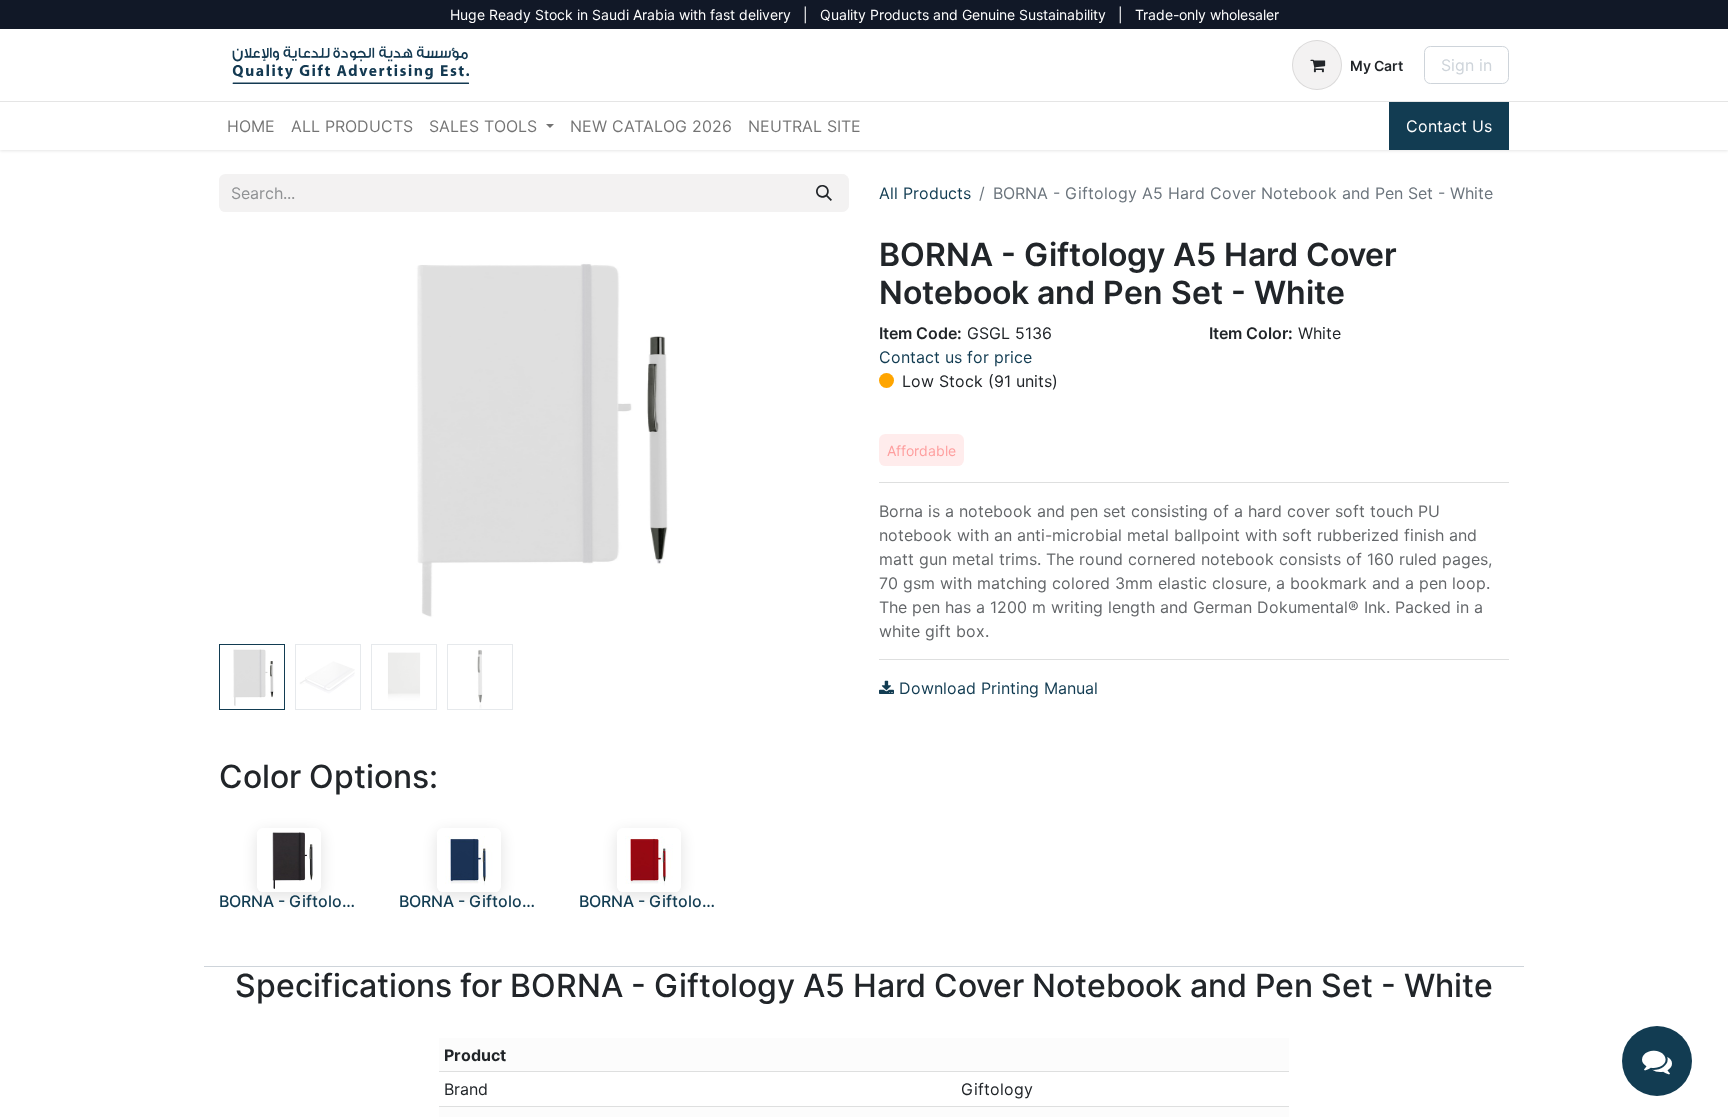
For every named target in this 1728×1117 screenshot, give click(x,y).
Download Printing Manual (996, 688)
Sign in (1466, 65)
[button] (266, 436)
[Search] (824, 193)
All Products (925, 193)
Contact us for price (955, 357)
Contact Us (1449, 126)
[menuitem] (251, 126)
